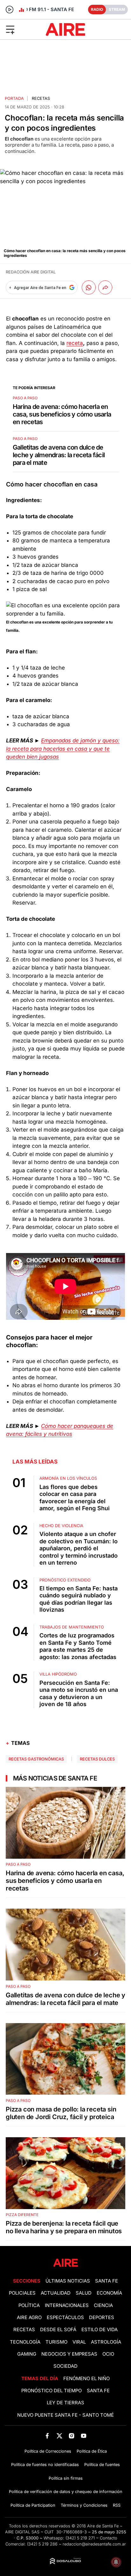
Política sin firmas (66, 2478)
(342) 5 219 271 (80, 2538)
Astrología (106, 2342)
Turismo (56, 2342)
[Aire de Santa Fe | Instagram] (72, 2436)
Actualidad (56, 2293)
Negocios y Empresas (69, 2354)
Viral (79, 2342)
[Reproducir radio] (10, 10)
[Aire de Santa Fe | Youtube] (84, 2436)
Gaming (27, 2354)
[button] (21, 29)
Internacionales (67, 2305)
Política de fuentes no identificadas (45, 2465)
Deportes (102, 2318)
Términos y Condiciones (84, 2505)
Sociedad (65, 2366)
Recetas (41, 98)
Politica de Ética (92, 2451)
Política (29, 2305)
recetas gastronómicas (36, 1759)
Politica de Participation (33, 2505)
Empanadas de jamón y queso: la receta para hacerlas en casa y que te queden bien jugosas (63, 749)
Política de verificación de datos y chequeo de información (66, 2492)
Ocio (108, 2354)
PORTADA (14, 98)
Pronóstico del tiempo (52, 2391)
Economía (109, 2293)
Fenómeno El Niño (86, 2379)
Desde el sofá (58, 2330)
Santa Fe (107, 2281)
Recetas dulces (97, 1759)
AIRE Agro (29, 2318)
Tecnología (25, 2342)
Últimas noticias (68, 2281)
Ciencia (103, 2305)
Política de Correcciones (48, 2451)
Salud (84, 2293)
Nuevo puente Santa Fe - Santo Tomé (65, 2415)
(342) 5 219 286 (42, 2544)
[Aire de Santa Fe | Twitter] (59, 2436)
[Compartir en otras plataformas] (105, 287)
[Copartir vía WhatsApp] (89, 287)
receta (75, 343)
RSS (117, 2505)
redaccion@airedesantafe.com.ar (94, 2544)
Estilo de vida (100, 2330)
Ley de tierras (65, 2403)
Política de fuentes (102, 2465)
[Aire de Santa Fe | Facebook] (47, 2436)
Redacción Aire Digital (31, 272)
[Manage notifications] (116, 2562)
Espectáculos (65, 2318)
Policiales (22, 2293)
